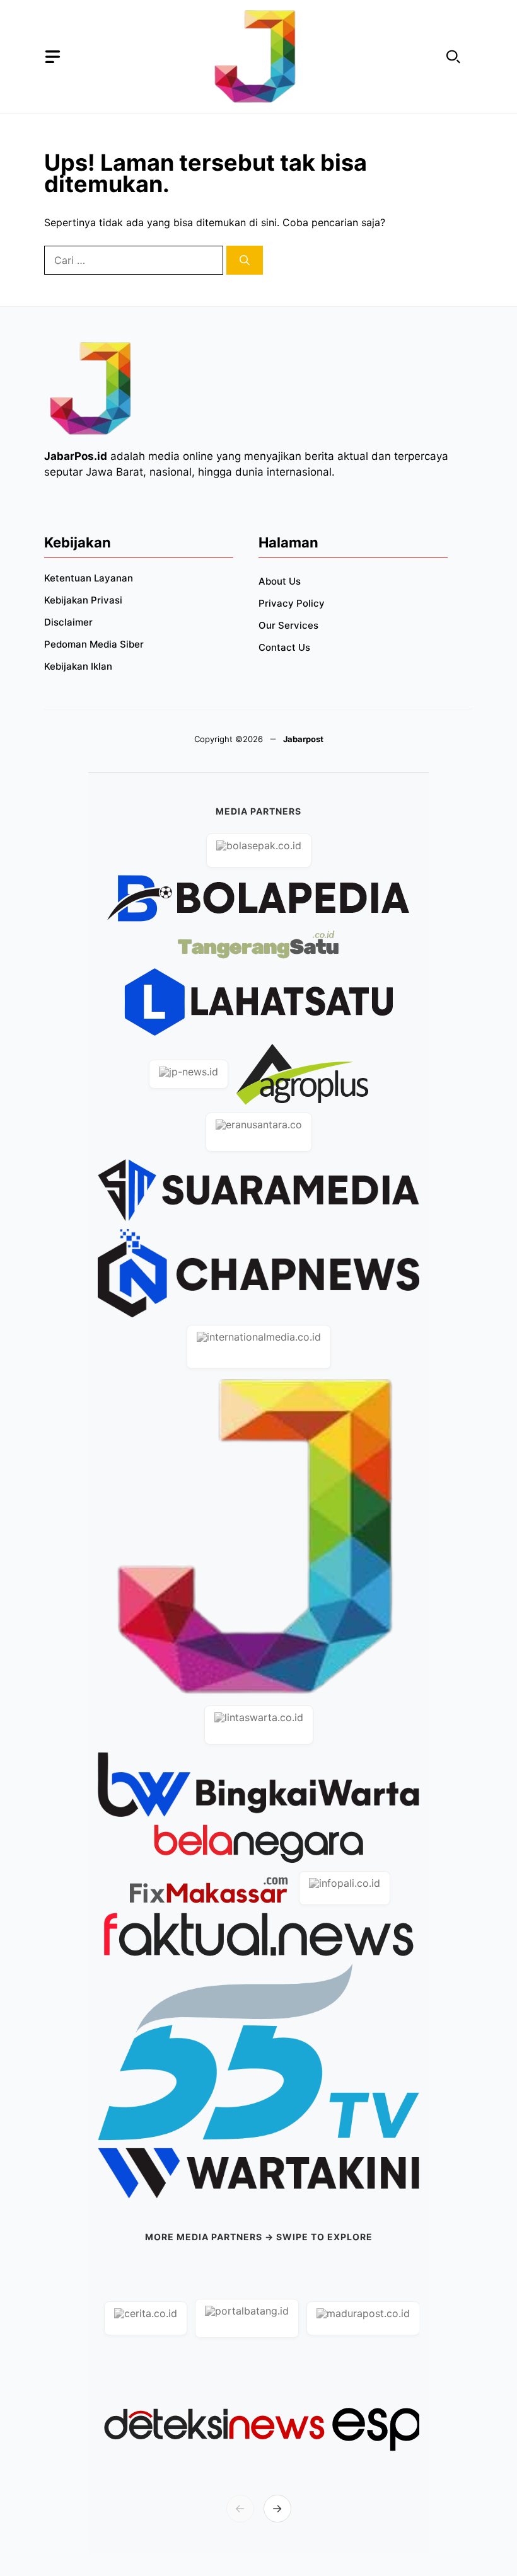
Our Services (288, 625)
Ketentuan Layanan (89, 578)
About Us (280, 581)
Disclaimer (68, 622)
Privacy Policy (292, 603)
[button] (453, 57)
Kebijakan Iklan (78, 666)
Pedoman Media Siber (94, 644)
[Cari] (245, 260)
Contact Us (284, 647)
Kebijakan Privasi (83, 600)
